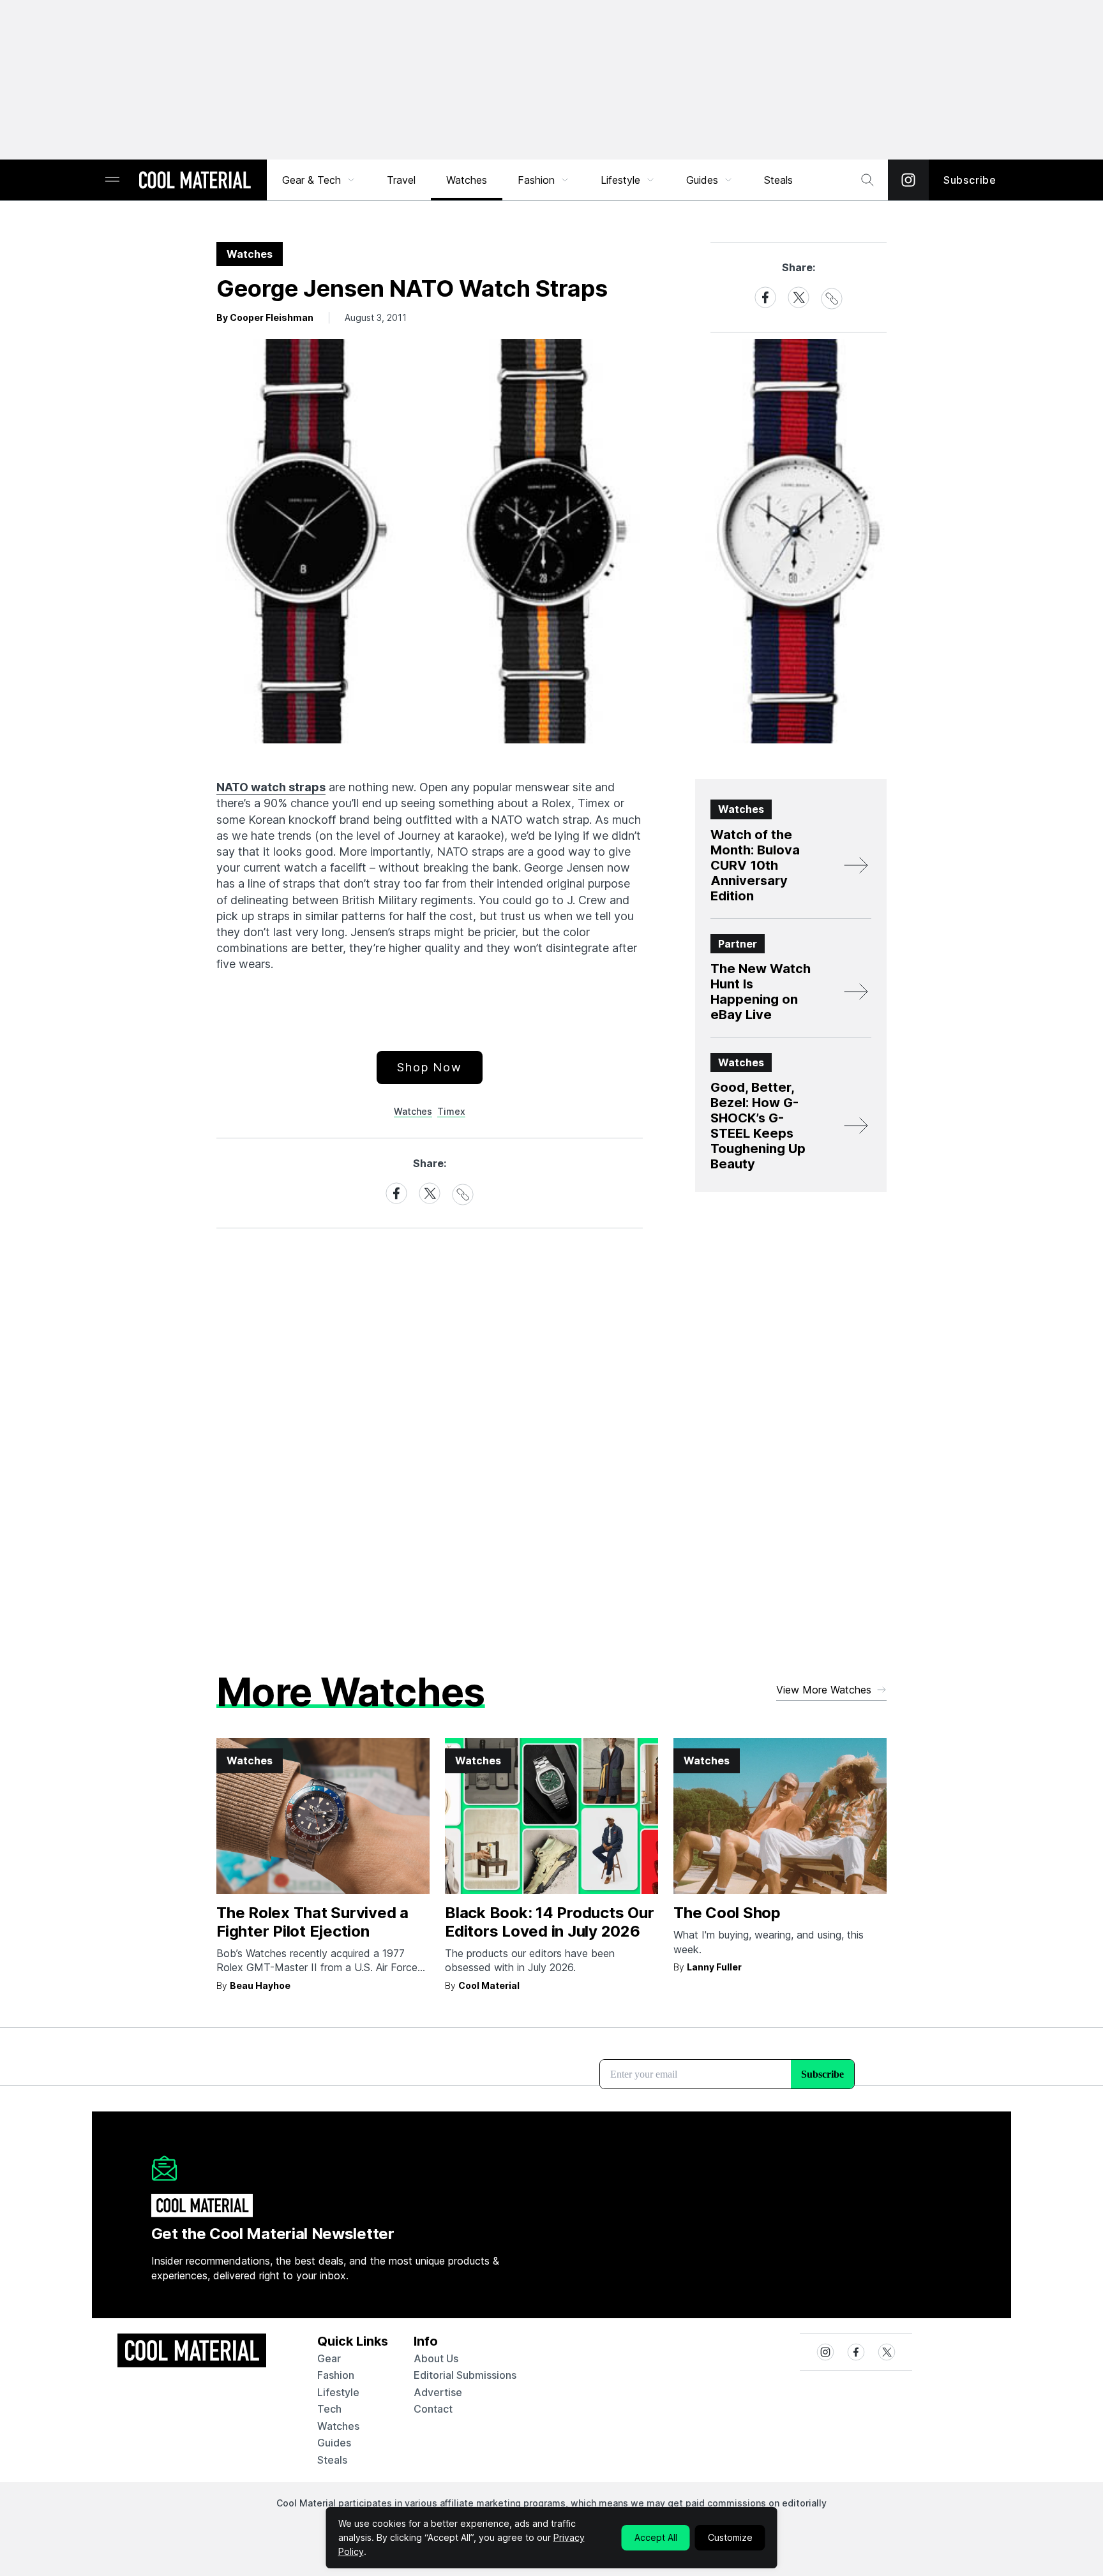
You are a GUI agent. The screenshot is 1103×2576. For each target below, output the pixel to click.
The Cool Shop (727, 1913)
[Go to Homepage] (195, 181)
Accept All (656, 2537)
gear (329, 2358)
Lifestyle (620, 180)
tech (329, 2409)
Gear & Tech (311, 180)
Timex (451, 1111)
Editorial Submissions (465, 2375)
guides (334, 2443)
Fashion (536, 180)
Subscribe (970, 180)
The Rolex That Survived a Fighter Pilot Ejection (312, 1922)
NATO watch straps (271, 787)
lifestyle (338, 2392)
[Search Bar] (867, 180)
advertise (438, 2392)
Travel (401, 180)
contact (433, 2409)
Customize (730, 2537)
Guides (702, 180)
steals (778, 180)
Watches (467, 180)
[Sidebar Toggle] (112, 180)
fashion (336, 2375)
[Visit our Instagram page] (908, 180)
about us (436, 2358)
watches (338, 2426)
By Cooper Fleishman (265, 317)
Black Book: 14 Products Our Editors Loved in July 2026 (550, 1922)
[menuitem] (319, 180)
